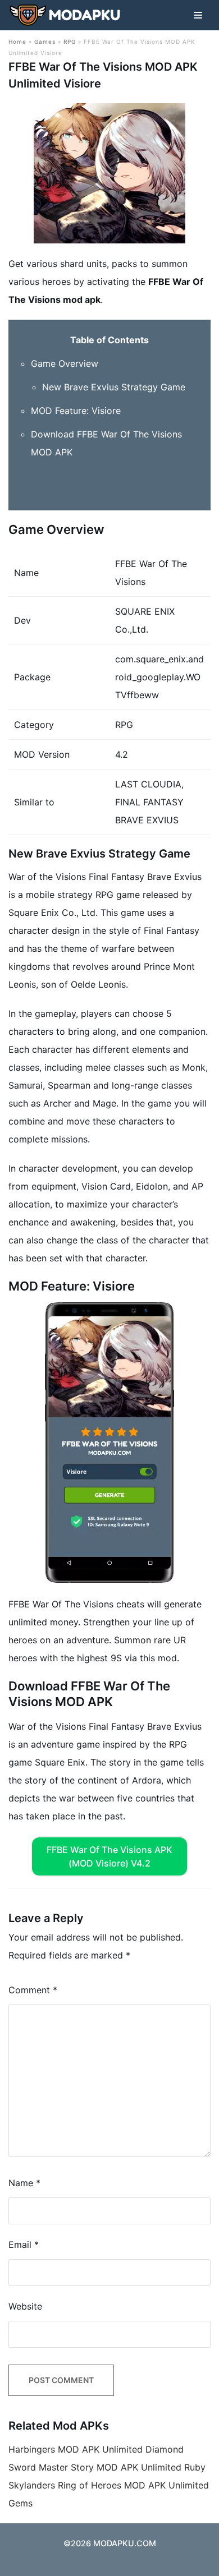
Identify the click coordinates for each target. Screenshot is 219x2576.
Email (24, 2245)
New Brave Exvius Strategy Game (114, 387)
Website (25, 2306)
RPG (70, 42)
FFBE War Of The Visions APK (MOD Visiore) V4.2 (109, 1856)
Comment (33, 1990)
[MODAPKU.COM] (65, 15)
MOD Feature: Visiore (76, 411)
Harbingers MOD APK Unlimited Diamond (96, 2449)
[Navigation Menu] (198, 15)
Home (17, 42)
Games (45, 42)
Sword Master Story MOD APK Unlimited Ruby (107, 2467)
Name (24, 2183)
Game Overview (65, 363)
